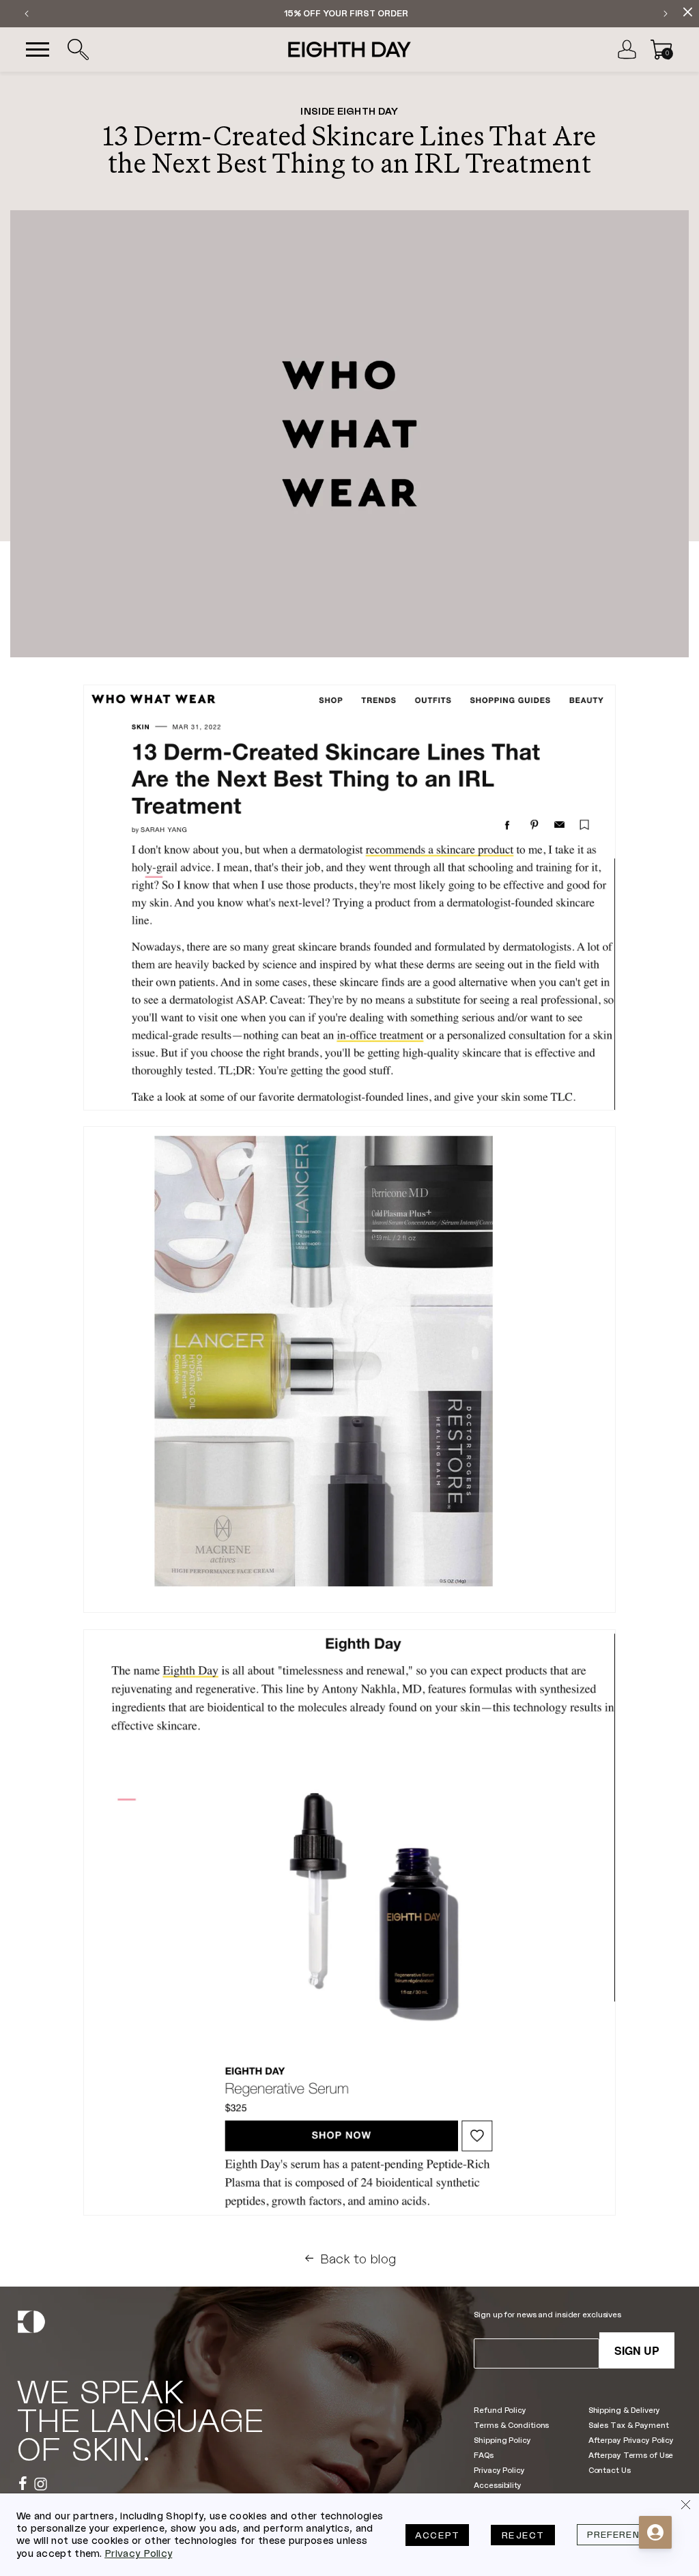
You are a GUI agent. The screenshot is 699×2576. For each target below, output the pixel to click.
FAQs (484, 2455)
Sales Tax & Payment (629, 2425)
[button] (78, 50)
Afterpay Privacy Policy (631, 2440)
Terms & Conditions (511, 2425)
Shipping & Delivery (624, 2410)
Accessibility (498, 2485)
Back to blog (358, 2259)
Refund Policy (500, 2410)
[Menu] (38, 50)
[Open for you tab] (655, 2532)
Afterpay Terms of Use (631, 2455)
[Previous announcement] (27, 14)
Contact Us (610, 2470)
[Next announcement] (666, 14)
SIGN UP (637, 2350)
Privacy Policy (499, 2470)
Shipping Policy (502, 2440)
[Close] (685, 2507)
